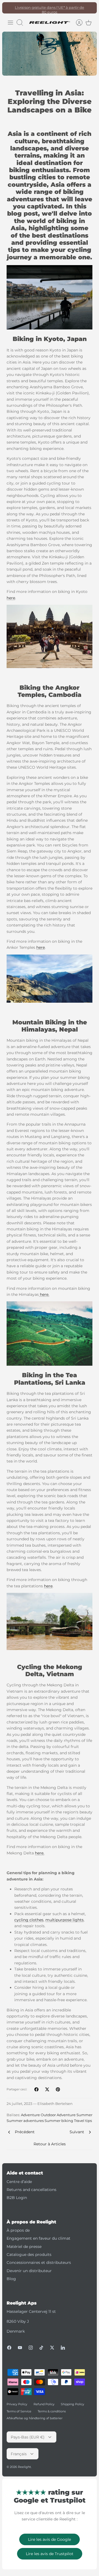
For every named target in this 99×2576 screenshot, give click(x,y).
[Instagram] (31, 2348)
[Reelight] (50, 23)
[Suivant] (90, 8)
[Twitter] (52, 2348)
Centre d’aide (19, 2182)
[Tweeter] (47, 2089)
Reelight (24, 2467)
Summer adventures (25, 2121)
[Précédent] (9, 8)
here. (44, 1294)
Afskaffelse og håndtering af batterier (35, 2418)
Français (19, 2454)
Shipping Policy (72, 2404)
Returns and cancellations (31, 2190)
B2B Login (17, 2198)
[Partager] (36, 2089)
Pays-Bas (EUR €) (28, 2437)
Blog (11, 2279)
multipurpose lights (64, 1920)
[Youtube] (20, 2348)
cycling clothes (29, 1920)
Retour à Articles (50, 2144)
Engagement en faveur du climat (38, 2238)
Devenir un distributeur (29, 2271)
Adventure (30, 2115)
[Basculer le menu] (10, 23)
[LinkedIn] (63, 2348)
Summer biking (59, 2121)
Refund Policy (44, 2404)
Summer (84, 2115)
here (11, 598)
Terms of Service (19, 2411)
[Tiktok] (41, 2348)
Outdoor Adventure (58, 2115)
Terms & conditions (52, 2411)
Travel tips (83, 2121)
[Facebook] (9, 2348)
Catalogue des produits (29, 2255)
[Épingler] (58, 2089)
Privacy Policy (17, 2404)
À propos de (18, 2230)
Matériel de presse (24, 2247)
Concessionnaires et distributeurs (39, 2262)
